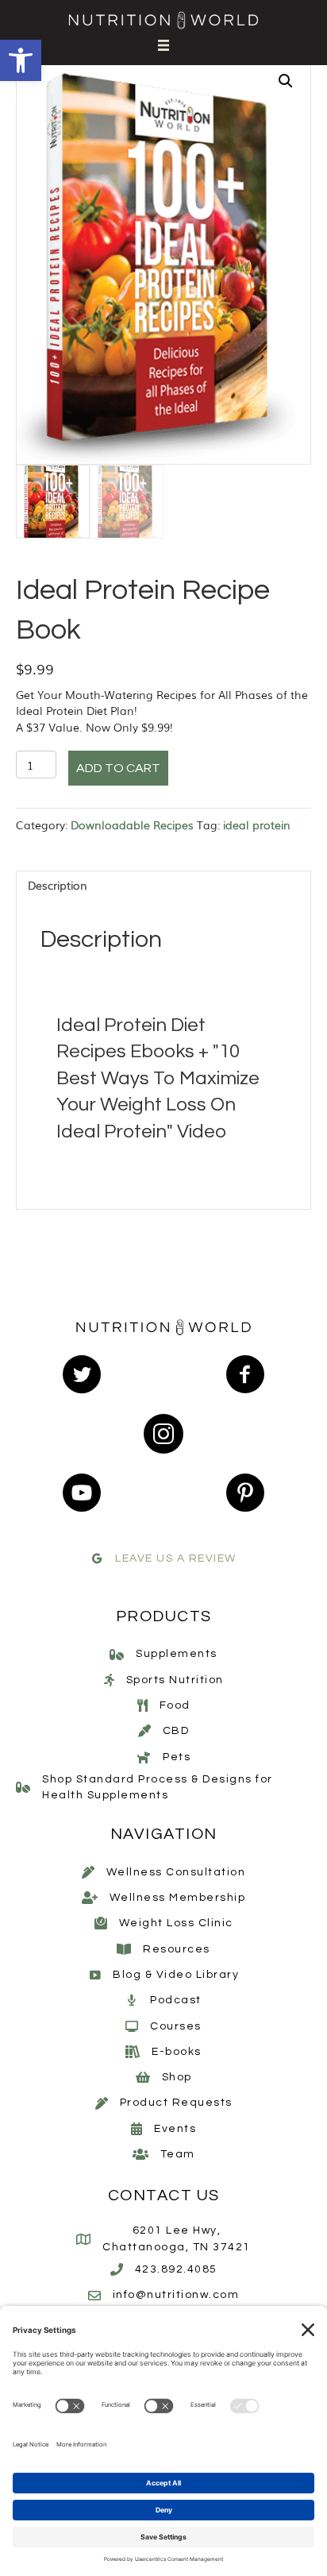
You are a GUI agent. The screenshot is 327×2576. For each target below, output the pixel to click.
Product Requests (176, 2103)
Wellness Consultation (176, 1872)
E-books (177, 2052)
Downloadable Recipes (132, 825)
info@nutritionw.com (176, 2295)
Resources (177, 1949)
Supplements (177, 1654)
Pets (177, 1757)
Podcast (176, 2000)
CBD (176, 1731)
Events (175, 2129)
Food (175, 1705)
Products (164, 1616)
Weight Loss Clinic (176, 1923)
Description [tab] (58, 885)
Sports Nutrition (175, 1680)
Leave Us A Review (176, 1558)
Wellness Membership (178, 1898)
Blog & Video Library (176, 1975)
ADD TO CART (118, 768)
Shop (177, 2077)
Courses (176, 2026)
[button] (21, 60)
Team (178, 2154)
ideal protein (257, 825)
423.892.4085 (176, 2269)
